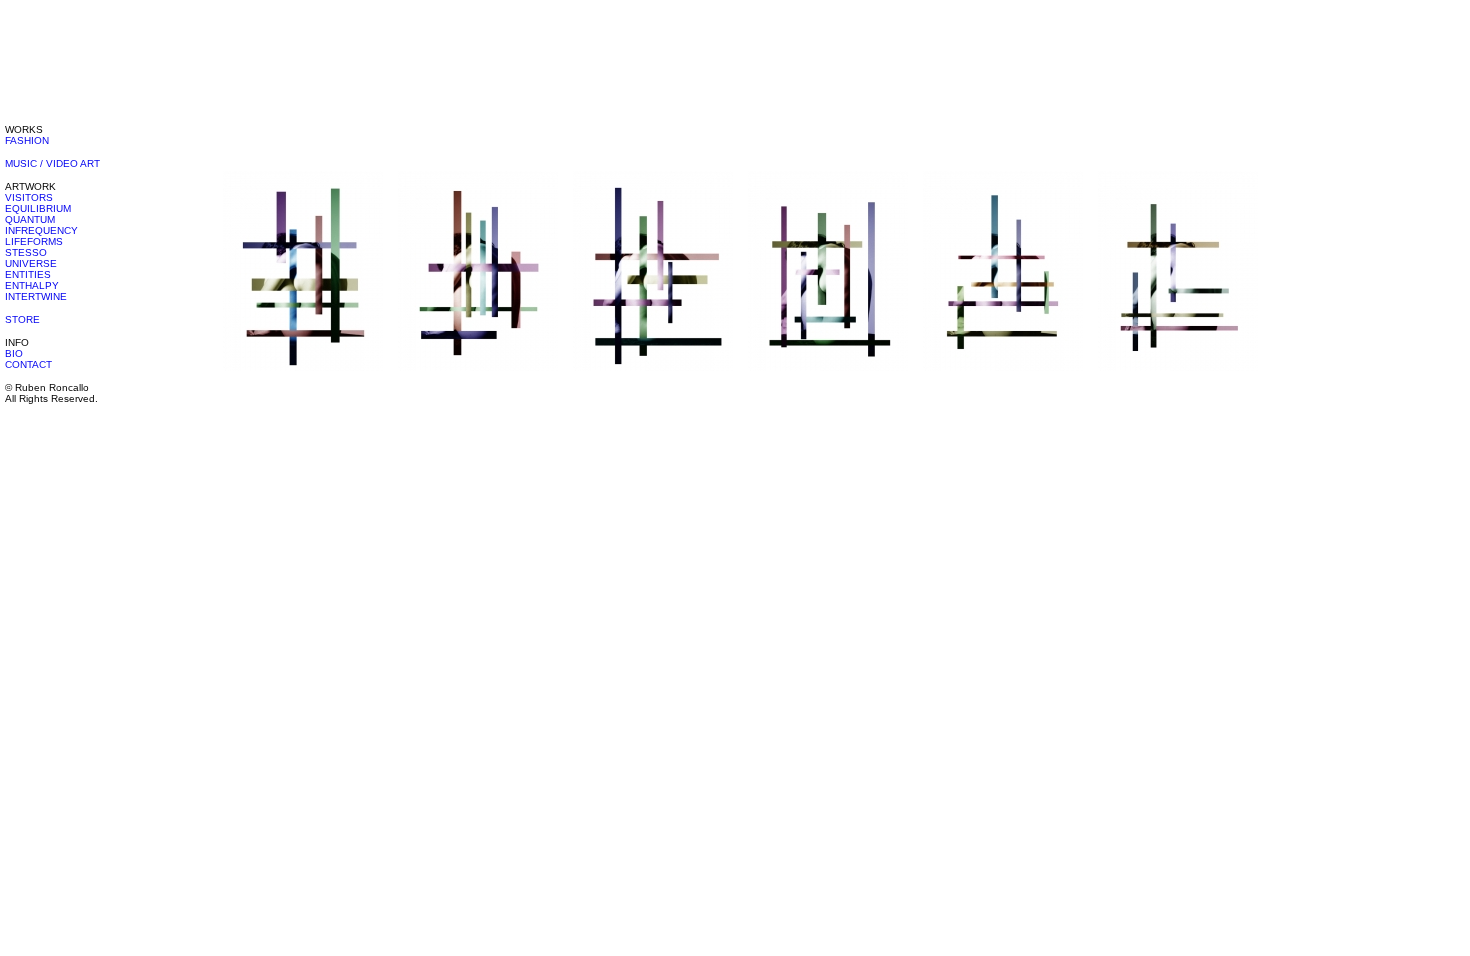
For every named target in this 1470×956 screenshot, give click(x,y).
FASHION (27, 140)
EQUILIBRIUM (38, 208)
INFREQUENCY (41, 230)
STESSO (26, 252)
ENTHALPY (32, 285)
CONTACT (28, 364)
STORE (22, 319)
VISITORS (29, 197)
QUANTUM (30, 219)
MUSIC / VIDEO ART (52, 163)
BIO (14, 353)
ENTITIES (28, 274)
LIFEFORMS (34, 241)
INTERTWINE (36, 296)
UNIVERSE (31, 263)
